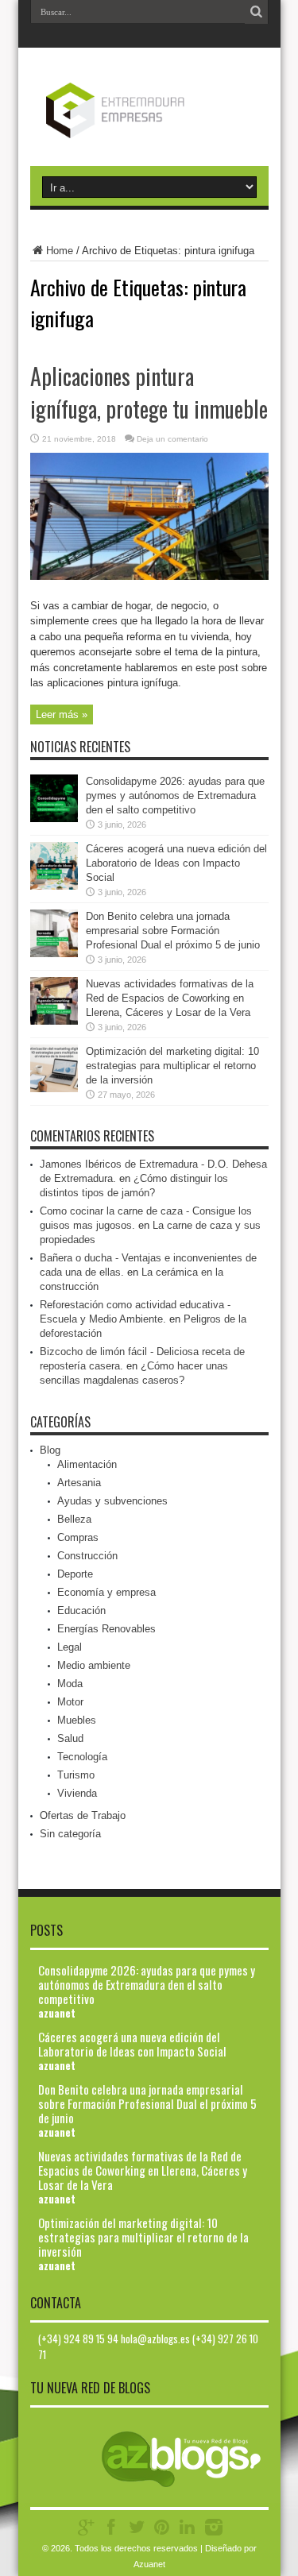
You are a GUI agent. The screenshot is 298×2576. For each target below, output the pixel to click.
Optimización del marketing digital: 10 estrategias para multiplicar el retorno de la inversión (172, 1066)
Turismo (76, 1775)
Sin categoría (70, 1834)
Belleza (74, 1519)
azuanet (57, 2013)
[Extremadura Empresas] (149, 126)
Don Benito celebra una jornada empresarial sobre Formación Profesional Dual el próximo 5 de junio (173, 931)
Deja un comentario (172, 439)
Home (60, 251)
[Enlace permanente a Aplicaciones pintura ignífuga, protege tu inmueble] (149, 576)
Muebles (77, 1720)
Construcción (87, 1556)
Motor (70, 1702)
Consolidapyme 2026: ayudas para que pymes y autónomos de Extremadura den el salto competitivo (175, 796)
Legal (70, 1647)
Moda (70, 1684)
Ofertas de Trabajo (83, 1815)
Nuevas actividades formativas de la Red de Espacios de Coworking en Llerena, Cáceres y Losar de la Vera (170, 998)
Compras (78, 1537)
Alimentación (87, 1464)
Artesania (79, 1483)
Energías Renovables (106, 1629)
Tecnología (82, 1757)
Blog (50, 1450)
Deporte (75, 1574)
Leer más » (62, 714)
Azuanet (149, 2564)
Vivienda (77, 1793)
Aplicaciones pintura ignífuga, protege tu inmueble (149, 392)
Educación (81, 1610)
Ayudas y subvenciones (112, 1501)
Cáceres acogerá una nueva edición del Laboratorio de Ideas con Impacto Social (176, 863)
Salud (70, 1738)
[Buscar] (257, 12)
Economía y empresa (106, 1592)
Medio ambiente (94, 1665)
